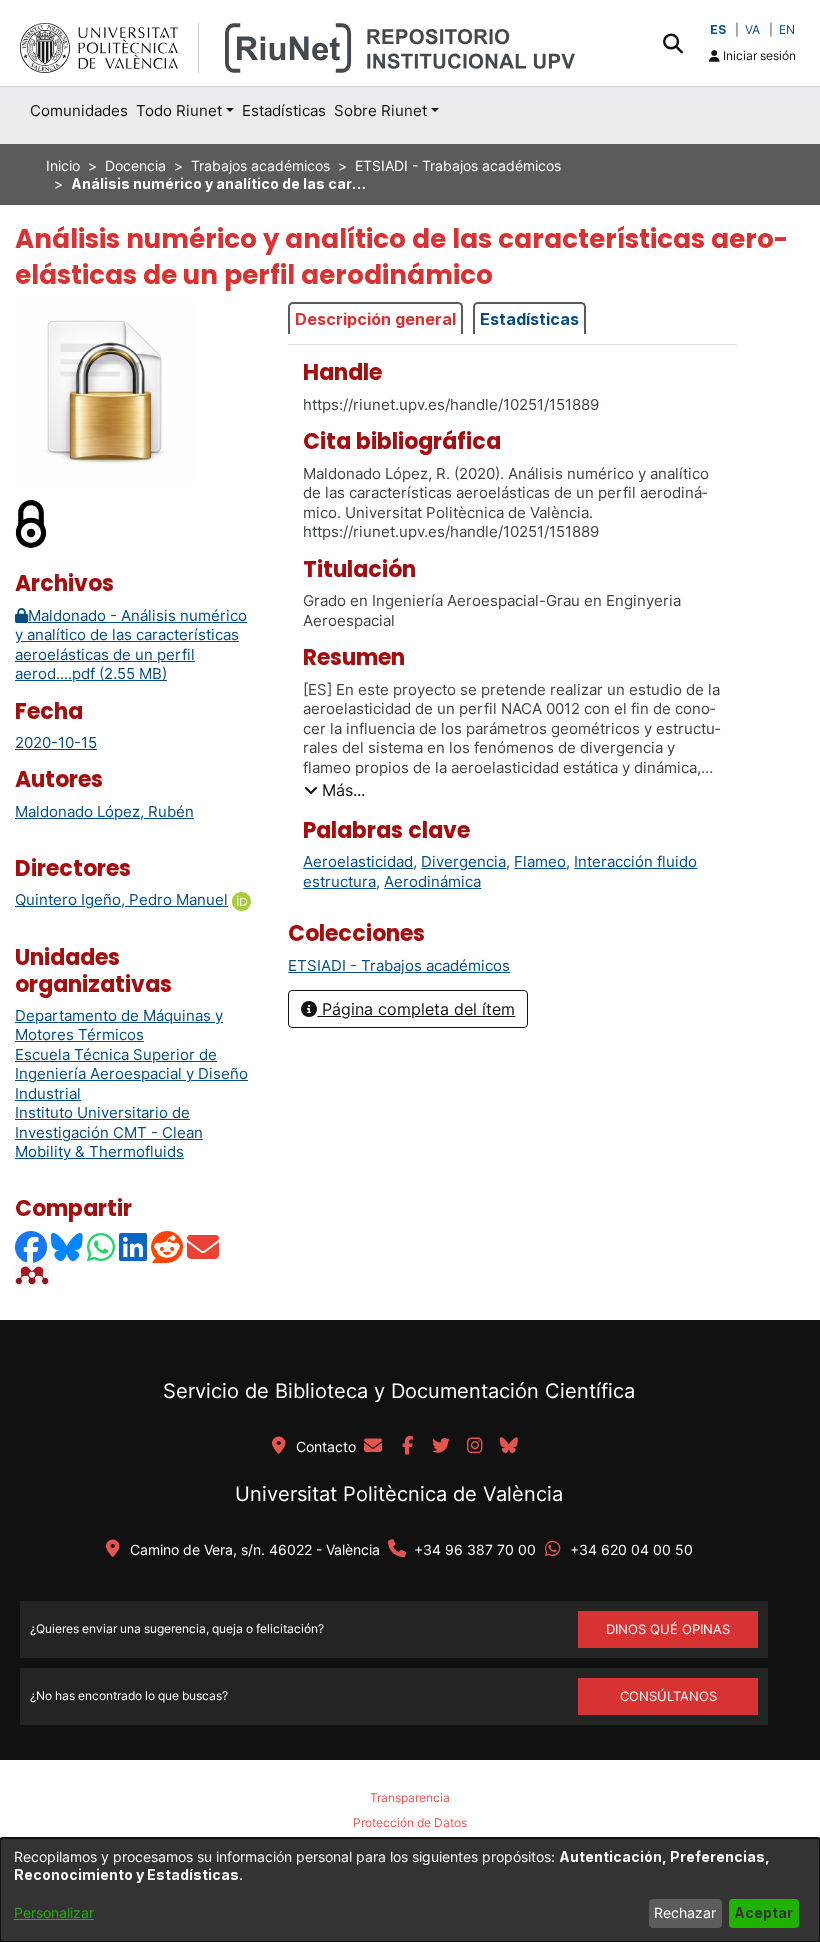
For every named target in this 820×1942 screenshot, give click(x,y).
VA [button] (752, 29)
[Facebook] (32, 1246)
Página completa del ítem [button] (416, 1009)
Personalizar (54, 1912)
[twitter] (441, 1447)
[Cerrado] (32, 522)
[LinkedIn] (134, 1246)
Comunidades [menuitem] (79, 110)
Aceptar (763, 1912)
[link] (399, 965)
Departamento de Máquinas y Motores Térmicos (119, 1025)
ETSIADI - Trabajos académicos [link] (458, 165)
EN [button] (787, 29)
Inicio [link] (63, 165)
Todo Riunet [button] (179, 110)
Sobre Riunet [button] (380, 110)
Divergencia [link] (463, 861)
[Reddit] (168, 1246)
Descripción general (375, 319)
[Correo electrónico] (204, 1246)
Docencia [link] (135, 165)
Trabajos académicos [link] (260, 165)
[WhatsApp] (102, 1246)
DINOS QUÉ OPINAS (668, 1629)
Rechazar (685, 1912)
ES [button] (718, 29)
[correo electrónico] (373, 1447)
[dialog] (410, 1890)
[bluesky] (509, 1447)
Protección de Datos (410, 1822)
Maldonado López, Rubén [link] (104, 811)
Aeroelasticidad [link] (358, 861)
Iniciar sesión (758, 55)
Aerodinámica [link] (432, 881)
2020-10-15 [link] (56, 742)
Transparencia (410, 1797)
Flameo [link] (540, 861)
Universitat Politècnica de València (399, 1494)
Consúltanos (668, 1696)
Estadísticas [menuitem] (284, 110)
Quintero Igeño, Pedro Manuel (121, 899)
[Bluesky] (68, 1246)
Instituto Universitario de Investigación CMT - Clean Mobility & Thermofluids (109, 1132)
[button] (672, 43)
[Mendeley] (34, 1274)
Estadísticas (529, 319)
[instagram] (475, 1447)
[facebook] (407, 1447)
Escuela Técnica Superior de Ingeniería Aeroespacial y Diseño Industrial (131, 1074)
